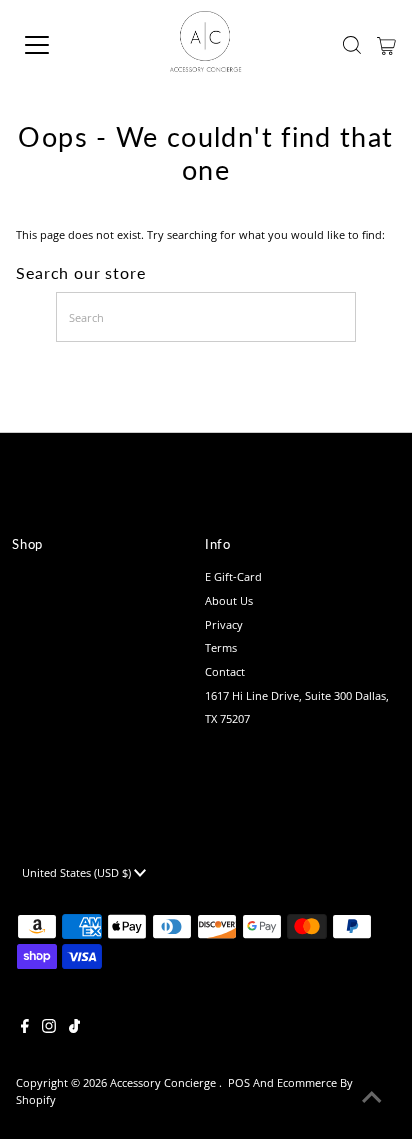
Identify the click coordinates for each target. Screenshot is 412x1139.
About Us (229, 600)
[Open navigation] (57, 45)
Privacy (224, 624)
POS (239, 1082)
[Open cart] (386, 45)
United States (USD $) (78, 872)
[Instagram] (49, 1029)
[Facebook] (25, 1029)
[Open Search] (352, 45)
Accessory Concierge (164, 1082)
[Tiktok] (74, 1029)
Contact (225, 671)
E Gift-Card (233, 576)
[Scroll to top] (372, 1099)
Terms (221, 647)
